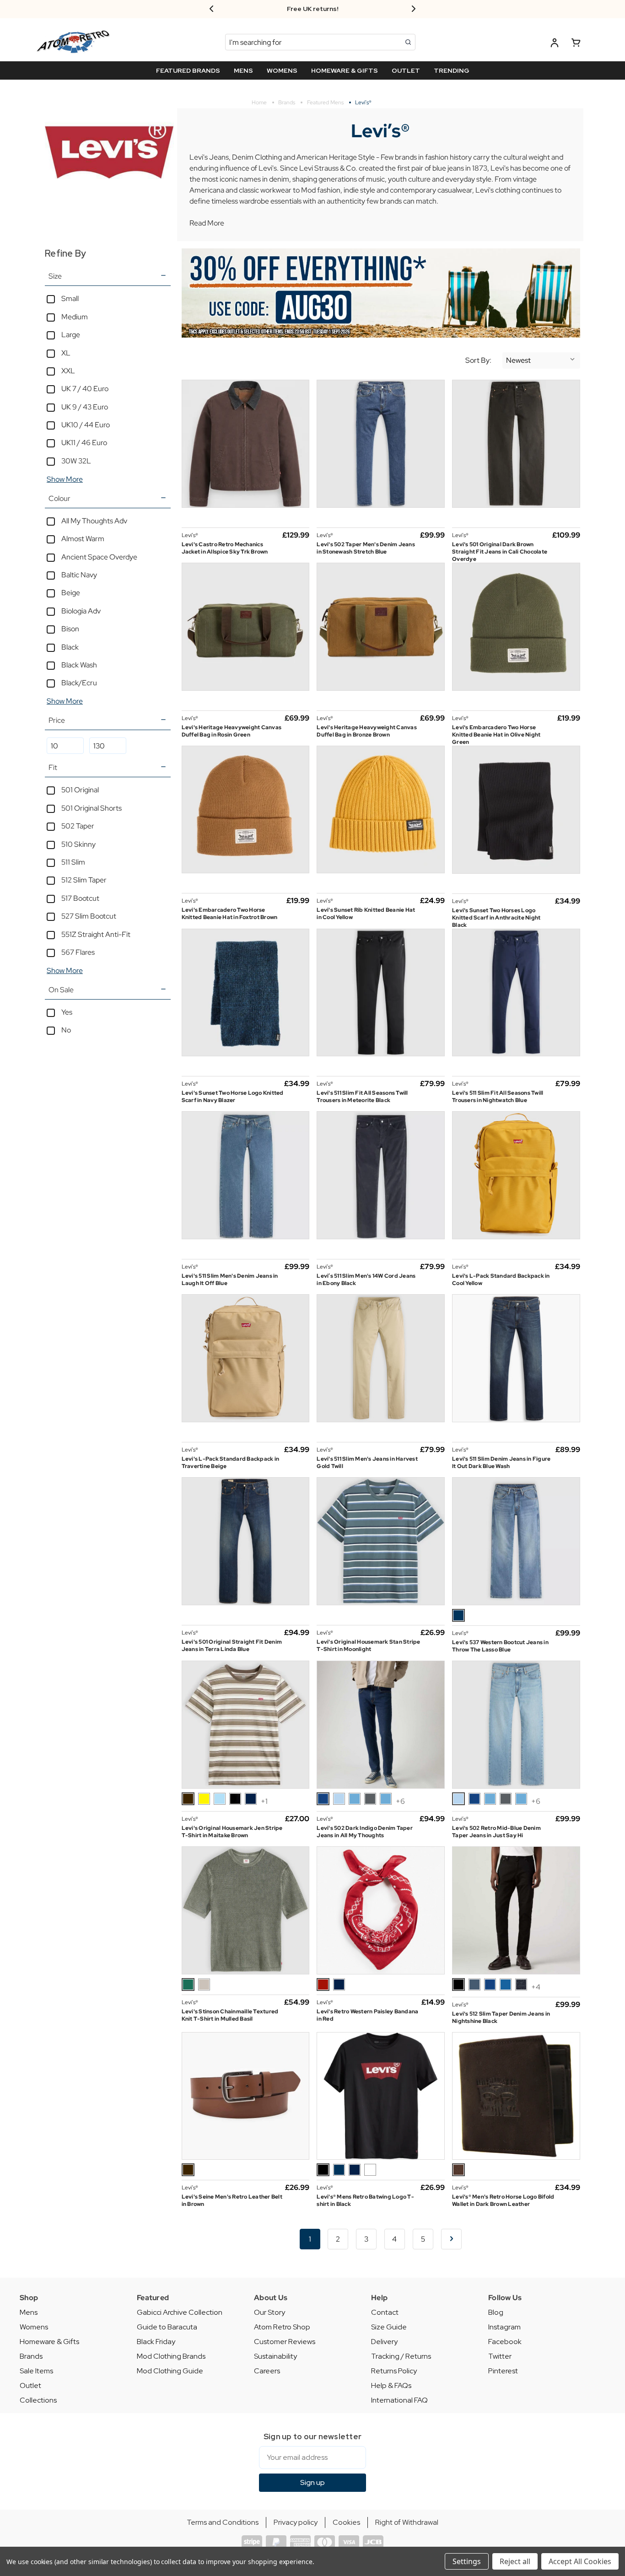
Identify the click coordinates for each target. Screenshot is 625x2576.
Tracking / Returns (401, 2356)
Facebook (505, 2342)
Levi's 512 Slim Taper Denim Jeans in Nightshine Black (501, 2017)
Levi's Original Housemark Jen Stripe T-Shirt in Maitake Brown (232, 1832)
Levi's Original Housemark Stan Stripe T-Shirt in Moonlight (368, 1646)
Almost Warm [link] (83, 539)
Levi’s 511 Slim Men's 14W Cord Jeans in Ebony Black (366, 1280)
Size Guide (389, 2327)
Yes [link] (67, 1012)
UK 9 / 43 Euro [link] (85, 407)
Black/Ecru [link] (79, 683)
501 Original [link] (80, 790)
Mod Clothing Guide (170, 2371)
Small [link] (70, 298)
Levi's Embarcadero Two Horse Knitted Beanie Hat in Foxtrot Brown (230, 914)
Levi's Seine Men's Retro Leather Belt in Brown (232, 2200)
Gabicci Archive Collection (180, 2312)
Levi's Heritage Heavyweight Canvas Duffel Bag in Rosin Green (232, 731)
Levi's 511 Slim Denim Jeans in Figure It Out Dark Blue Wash (501, 1463)
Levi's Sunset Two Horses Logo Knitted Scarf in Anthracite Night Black (496, 918)
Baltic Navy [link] (79, 575)
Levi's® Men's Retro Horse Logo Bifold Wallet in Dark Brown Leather (503, 2200)
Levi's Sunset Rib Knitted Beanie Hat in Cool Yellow (366, 914)
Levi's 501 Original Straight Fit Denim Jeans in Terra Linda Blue (232, 1646)
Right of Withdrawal (407, 2522)
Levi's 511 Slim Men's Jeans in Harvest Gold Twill (367, 1463)
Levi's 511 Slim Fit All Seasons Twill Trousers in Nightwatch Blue (498, 1097)
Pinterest (503, 2371)
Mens (29, 2312)
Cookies (346, 2522)
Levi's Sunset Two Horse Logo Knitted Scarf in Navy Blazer (233, 1097)
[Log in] (555, 44)
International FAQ (399, 2400)
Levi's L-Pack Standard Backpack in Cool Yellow (501, 1280)
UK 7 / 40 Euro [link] (85, 389)
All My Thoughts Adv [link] (94, 521)
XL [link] (66, 353)
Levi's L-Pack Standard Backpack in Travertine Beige (231, 1463)
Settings (467, 2561)
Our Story (269, 2312)
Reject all (515, 2561)
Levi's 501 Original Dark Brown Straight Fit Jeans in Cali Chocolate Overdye (500, 552)
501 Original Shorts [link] (92, 808)
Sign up (312, 2482)
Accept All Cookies (580, 2561)
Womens (34, 2327)
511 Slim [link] (73, 862)
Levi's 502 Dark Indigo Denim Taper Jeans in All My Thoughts (365, 1832)
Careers (267, 2371)
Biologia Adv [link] (81, 611)
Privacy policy (296, 2522)
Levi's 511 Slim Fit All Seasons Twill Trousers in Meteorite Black (362, 1097)
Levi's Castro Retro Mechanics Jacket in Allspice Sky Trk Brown (225, 548)
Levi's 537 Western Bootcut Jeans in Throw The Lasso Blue (500, 1646)
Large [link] (71, 335)
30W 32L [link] (76, 461)
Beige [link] (71, 593)
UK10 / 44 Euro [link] (86, 425)
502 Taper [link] (78, 826)
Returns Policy (394, 2371)
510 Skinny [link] (78, 844)
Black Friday (156, 2342)
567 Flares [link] (78, 952)
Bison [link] (70, 629)
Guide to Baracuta (167, 2327)
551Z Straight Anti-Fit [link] (96, 934)
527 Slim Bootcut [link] (89, 916)
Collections (38, 2400)
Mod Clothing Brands (171, 2356)
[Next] (451, 2239)
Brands (31, 2356)
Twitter (500, 2356)
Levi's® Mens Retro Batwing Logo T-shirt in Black (365, 2200)
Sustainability (275, 2356)
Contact (385, 2312)
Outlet (30, 2385)
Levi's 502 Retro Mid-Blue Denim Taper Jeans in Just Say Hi (496, 1832)
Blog (496, 2312)
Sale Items (36, 2371)
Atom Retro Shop (282, 2327)
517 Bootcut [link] (80, 898)
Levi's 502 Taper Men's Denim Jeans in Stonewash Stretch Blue (366, 548)
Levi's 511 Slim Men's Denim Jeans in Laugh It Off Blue (230, 1280)
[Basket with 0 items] (576, 44)
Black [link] (70, 647)
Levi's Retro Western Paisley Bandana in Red (367, 2015)
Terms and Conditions (223, 2522)
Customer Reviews (285, 2342)
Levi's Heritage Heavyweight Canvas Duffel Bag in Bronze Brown (367, 731)
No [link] (66, 1030)
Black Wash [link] (79, 665)
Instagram (504, 2327)
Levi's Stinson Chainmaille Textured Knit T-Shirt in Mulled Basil (230, 2015)
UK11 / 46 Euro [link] (84, 443)
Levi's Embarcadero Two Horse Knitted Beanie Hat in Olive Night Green (496, 735)
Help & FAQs (391, 2385)
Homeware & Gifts (49, 2342)
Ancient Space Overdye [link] (99, 557)
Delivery (384, 2342)
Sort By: (478, 360)
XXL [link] (68, 371)
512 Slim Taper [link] (84, 880)
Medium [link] (75, 317)
